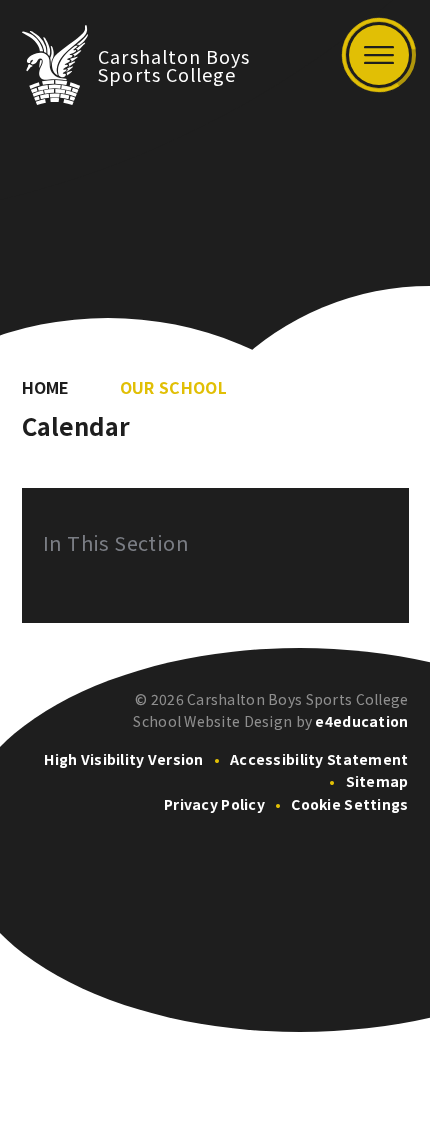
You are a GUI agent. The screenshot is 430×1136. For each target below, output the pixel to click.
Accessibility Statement (319, 759)
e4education (361, 721)
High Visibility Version (123, 759)
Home (46, 387)
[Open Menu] (379, 55)
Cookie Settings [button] (349, 804)
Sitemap (377, 781)
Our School (173, 387)
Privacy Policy (214, 804)
